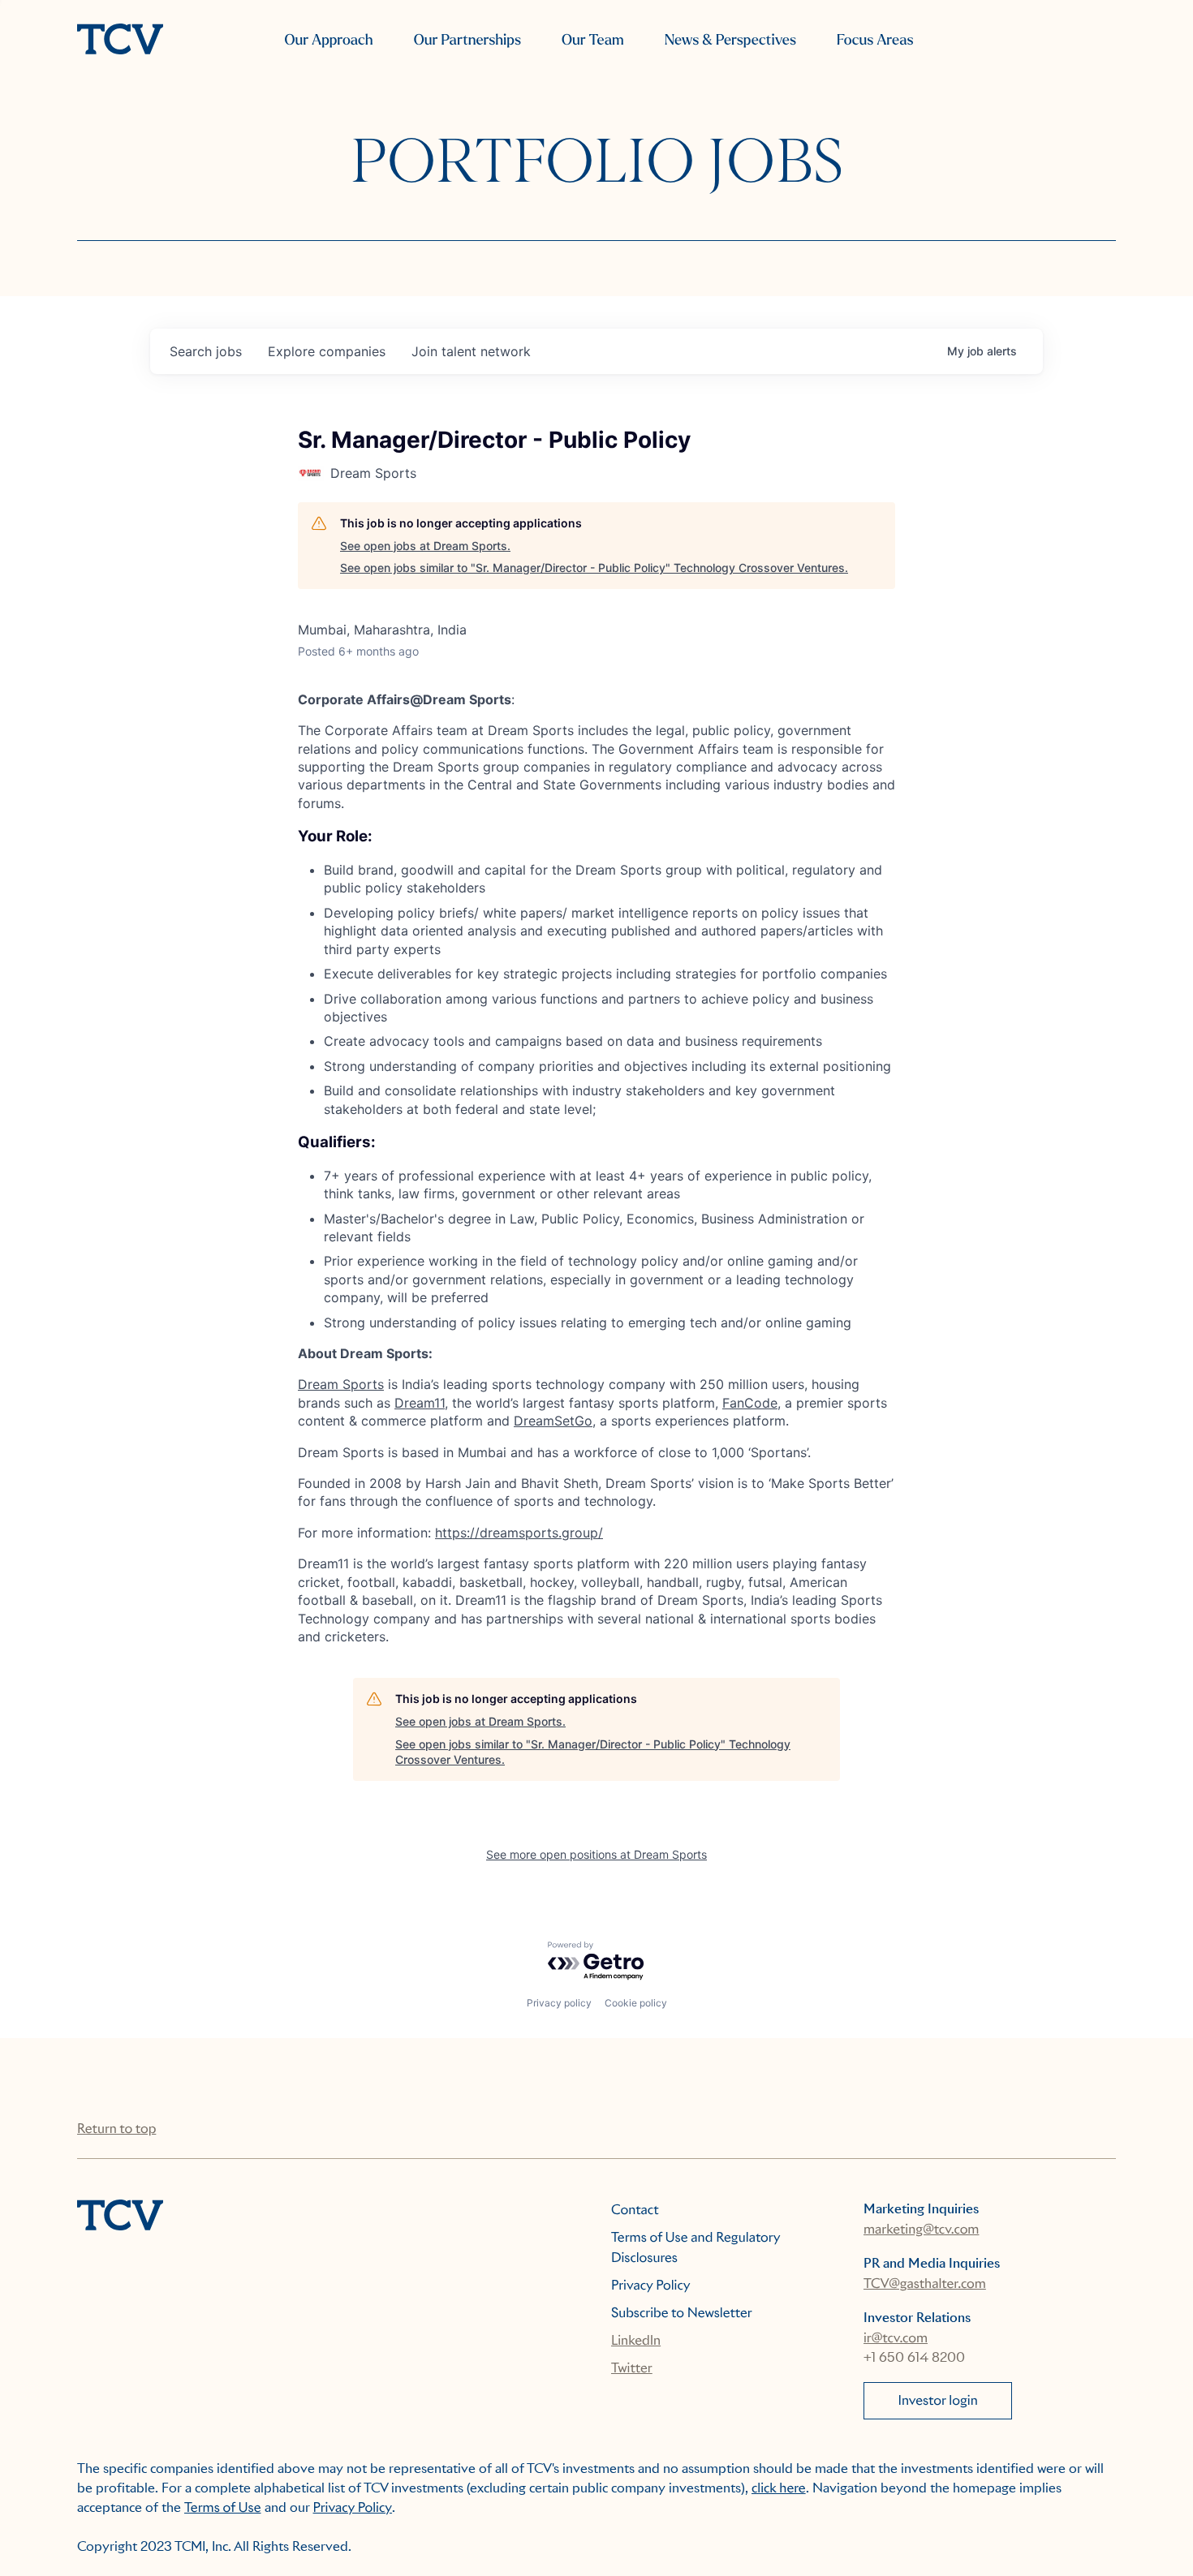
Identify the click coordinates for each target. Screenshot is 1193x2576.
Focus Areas (875, 40)
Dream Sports (341, 1384)
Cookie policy (636, 2003)
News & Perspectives (730, 40)
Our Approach (328, 40)
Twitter (632, 2368)
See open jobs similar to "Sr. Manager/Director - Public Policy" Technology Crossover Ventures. (594, 568)
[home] (120, 41)
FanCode (750, 1403)
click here (779, 2488)
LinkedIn (636, 2340)
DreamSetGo (553, 1421)
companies (327, 351)
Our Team (593, 40)
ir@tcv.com (896, 2338)
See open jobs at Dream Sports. (425, 546)
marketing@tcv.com (921, 2229)
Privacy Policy (651, 2285)
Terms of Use (223, 2507)
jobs (206, 351)
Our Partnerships (467, 40)
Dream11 (420, 1403)
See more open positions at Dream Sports (596, 1854)
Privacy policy (559, 2003)
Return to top (116, 2129)
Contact (635, 2210)
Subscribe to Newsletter (682, 2313)
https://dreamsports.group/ (519, 1533)
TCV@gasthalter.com (925, 2284)
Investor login (938, 2400)
